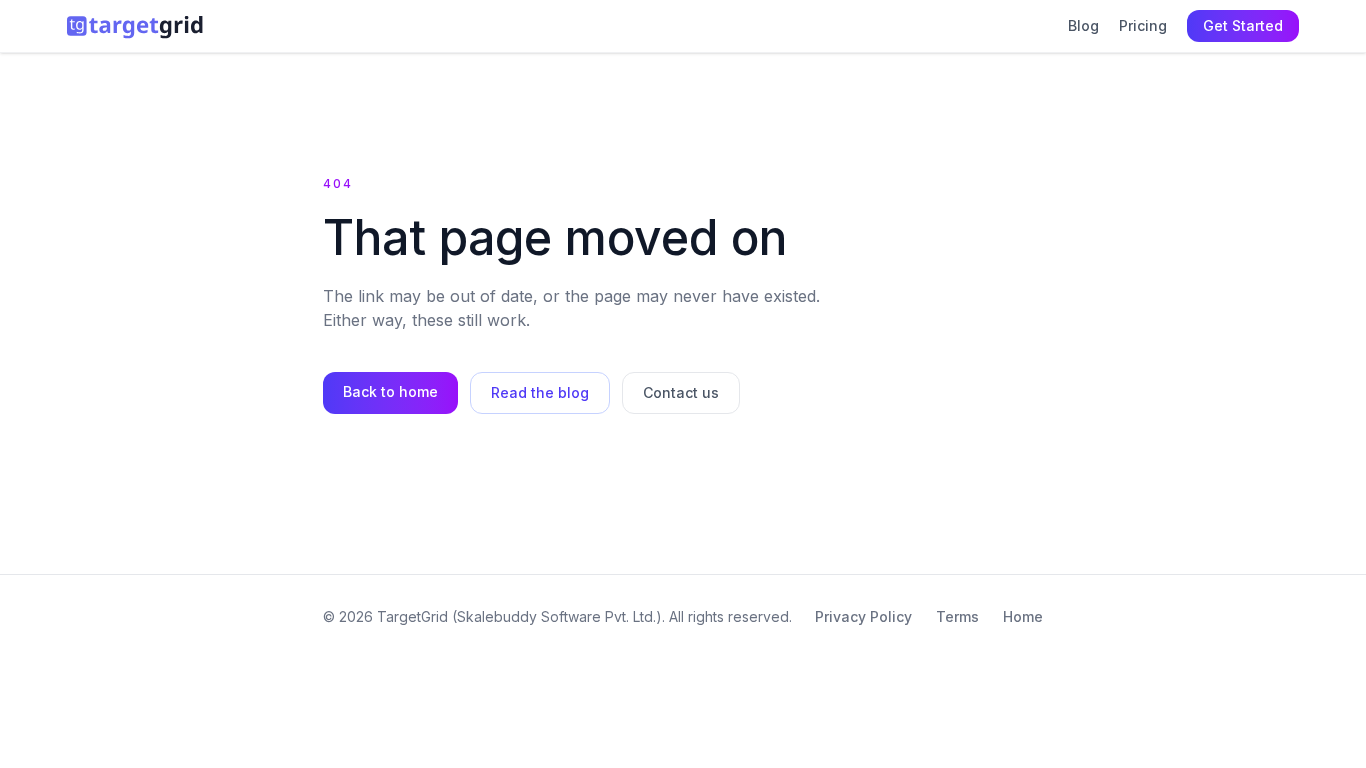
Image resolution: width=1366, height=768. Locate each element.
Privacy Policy (863, 616)
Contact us (681, 392)
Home (1023, 616)
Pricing (1143, 25)
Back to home (390, 391)
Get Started (1243, 25)
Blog (1083, 25)
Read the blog (540, 392)
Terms (957, 616)
